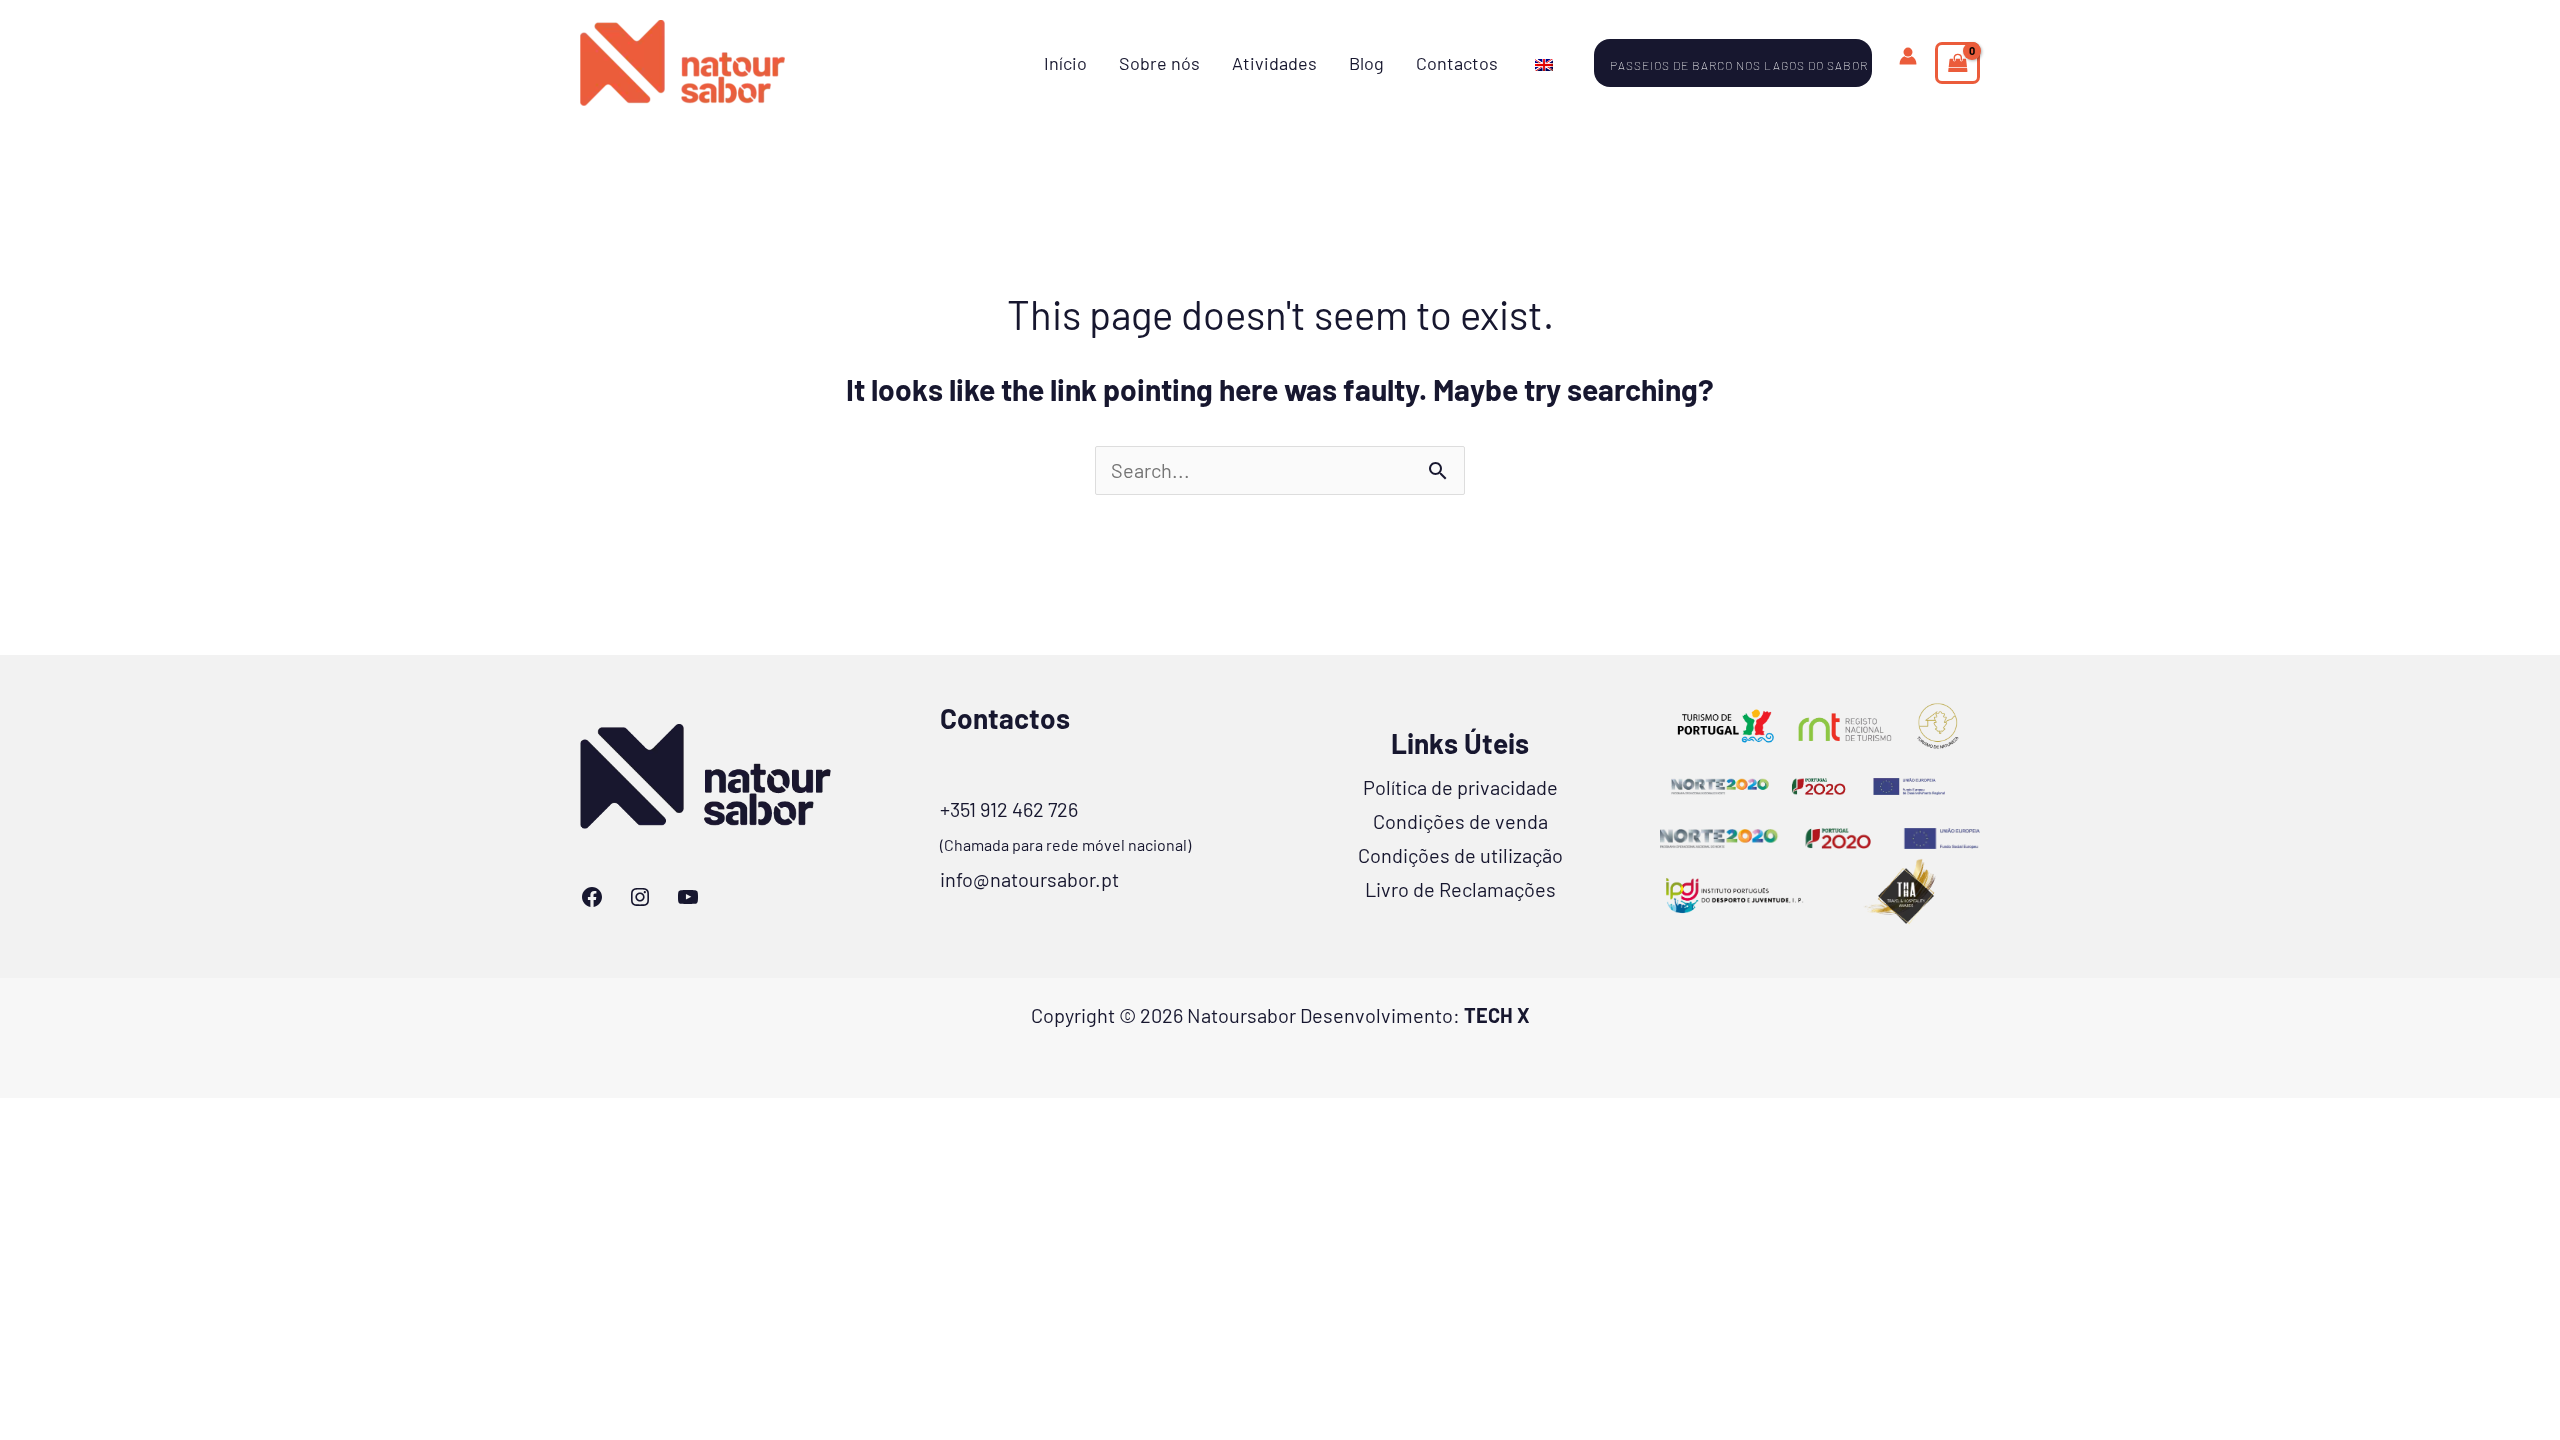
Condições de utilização (1460, 855)
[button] (1744, 63)
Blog (1366, 63)
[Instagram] (640, 897)
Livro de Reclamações (1460, 889)
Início (1065, 63)
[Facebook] (592, 897)
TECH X (1497, 1015)
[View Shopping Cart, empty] (1957, 63)
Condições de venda (1460, 821)
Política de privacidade (1460, 787)
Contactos (1457, 63)
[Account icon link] (1908, 56)
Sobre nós (1159, 63)
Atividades (1274, 63)
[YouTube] (688, 897)
